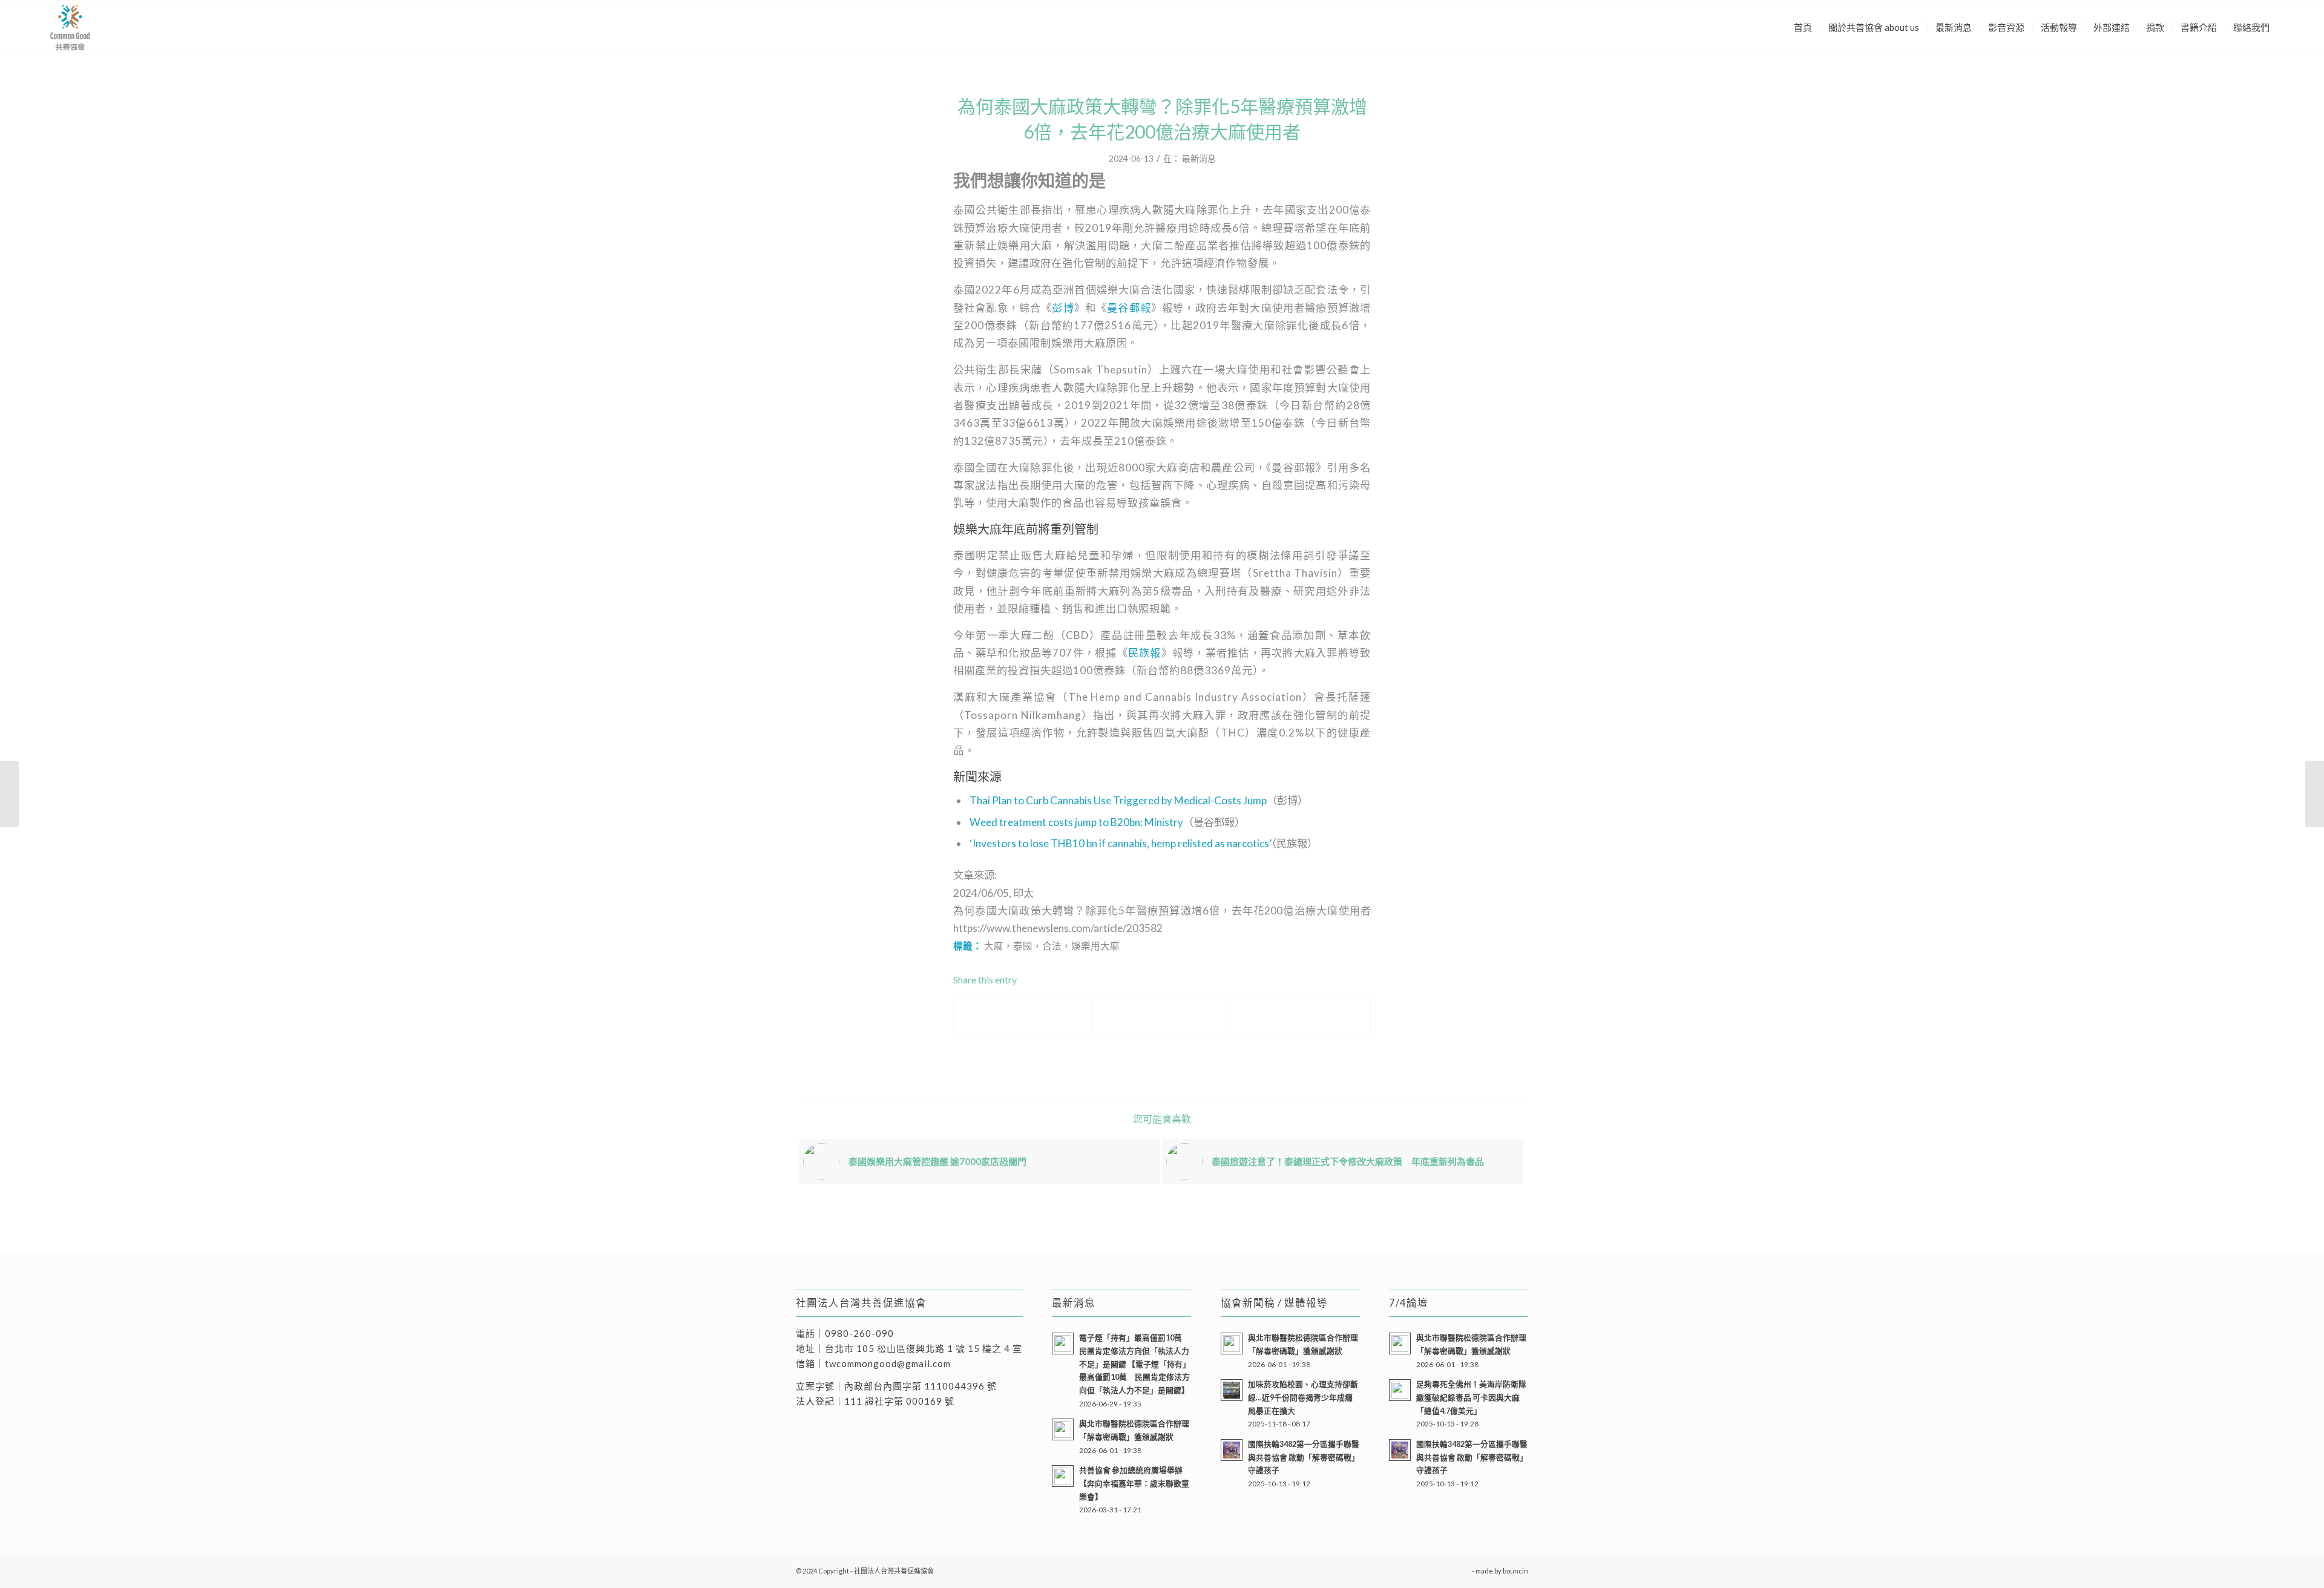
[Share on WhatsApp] (1301, 1017)
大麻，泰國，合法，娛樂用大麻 (1052, 946)
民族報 (1145, 653)
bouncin (1515, 1571)
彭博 (1063, 308)
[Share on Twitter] (1162, 1017)
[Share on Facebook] (1023, 1017)
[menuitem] (1803, 27)
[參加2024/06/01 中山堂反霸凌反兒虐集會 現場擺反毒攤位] (2315, 794)
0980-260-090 (859, 1333)
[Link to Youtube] (1463, 1570)
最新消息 (1199, 158)
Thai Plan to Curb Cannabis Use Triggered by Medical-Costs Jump (1118, 800)
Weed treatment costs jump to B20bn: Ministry (1076, 822)
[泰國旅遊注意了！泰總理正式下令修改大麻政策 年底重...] (9, 794)
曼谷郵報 (1129, 308)
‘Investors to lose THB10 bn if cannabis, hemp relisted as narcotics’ (1121, 843)
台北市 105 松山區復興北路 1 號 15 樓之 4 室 (924, 1348)
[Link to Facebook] (1445, 1570)
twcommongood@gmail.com (888, 1363)
